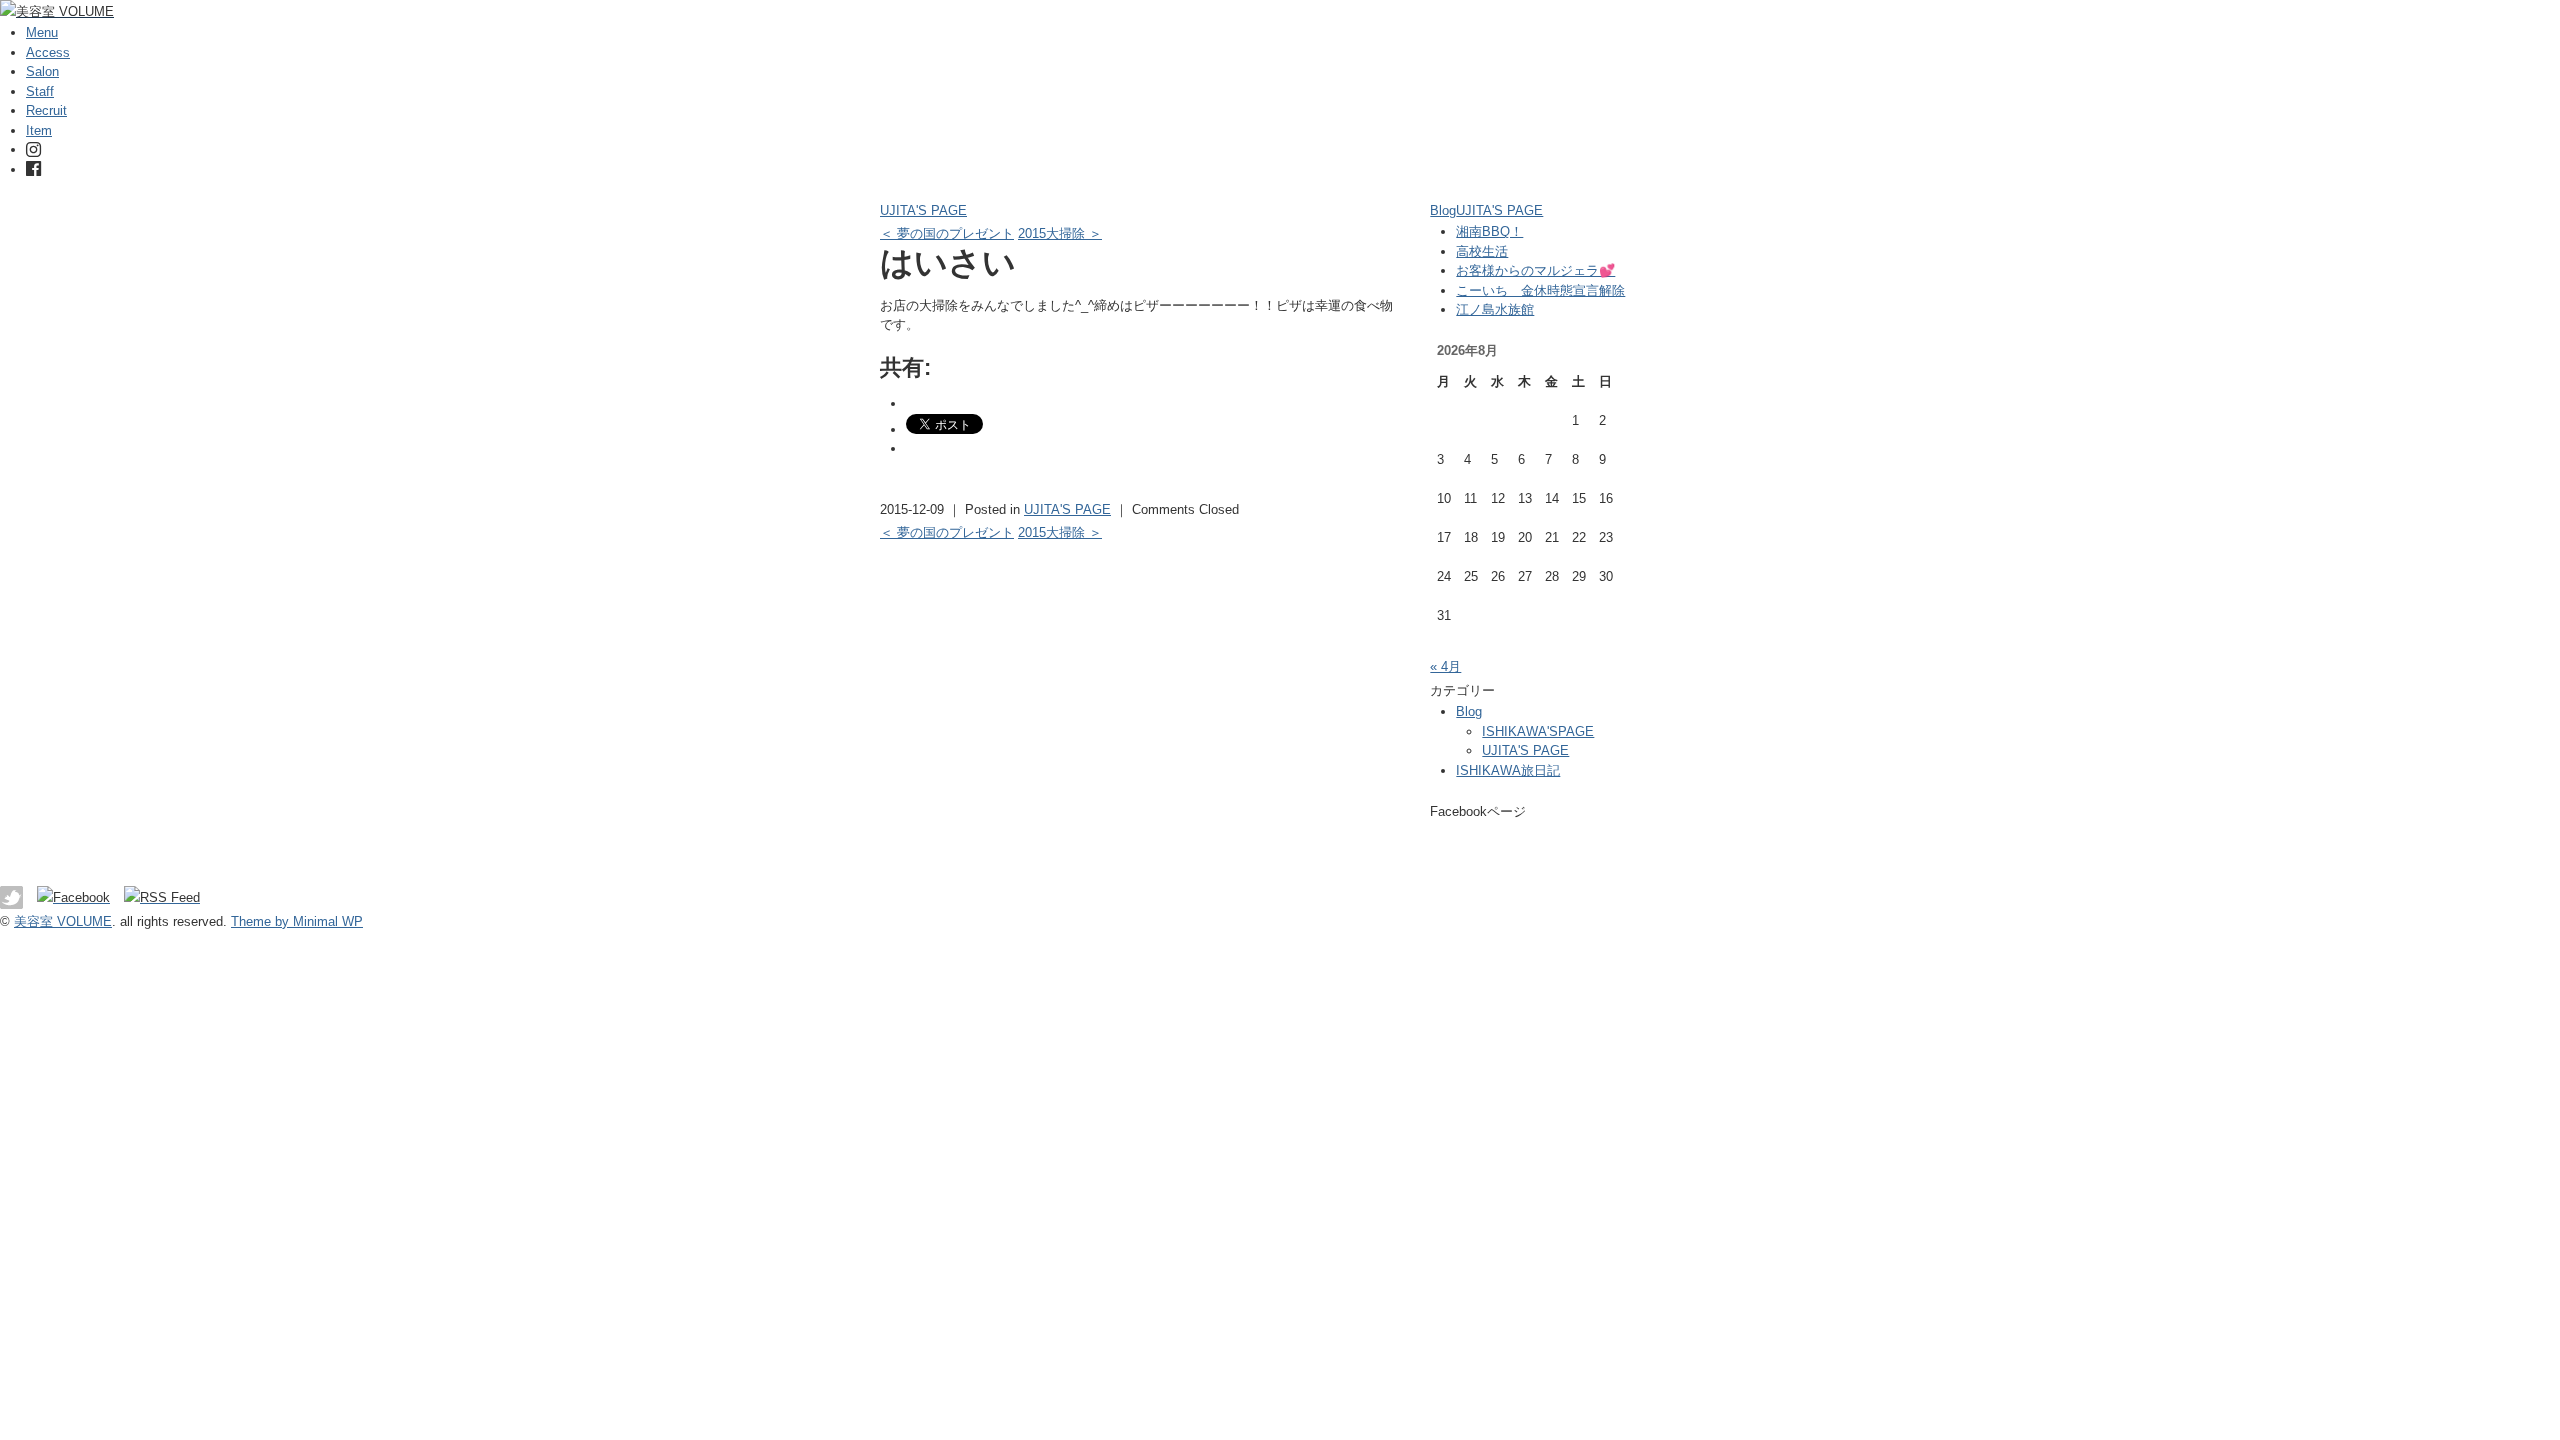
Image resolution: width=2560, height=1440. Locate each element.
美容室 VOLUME (63, 921)
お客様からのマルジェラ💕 (1535, 270)
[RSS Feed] (162, 897)
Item (39, 130)
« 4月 (1445, 666)
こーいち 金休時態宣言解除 (1540, 290)
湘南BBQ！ (1489, 231)
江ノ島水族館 (1495, 309)
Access (48, 52)
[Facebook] (33, 169)
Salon (42, 71)
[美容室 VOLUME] (57, 11)
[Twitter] (16, 897)
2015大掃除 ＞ (1060, 233)
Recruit (46, 110)
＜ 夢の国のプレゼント (947, 233)
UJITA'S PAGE (923, 210)
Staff (40, 91)
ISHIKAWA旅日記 (1508, 770)
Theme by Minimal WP (297, 921)
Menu (42, 32)
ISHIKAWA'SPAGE (1538, 731)
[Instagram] (33, 149)
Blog (1443, 210)
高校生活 (1482, 251)
